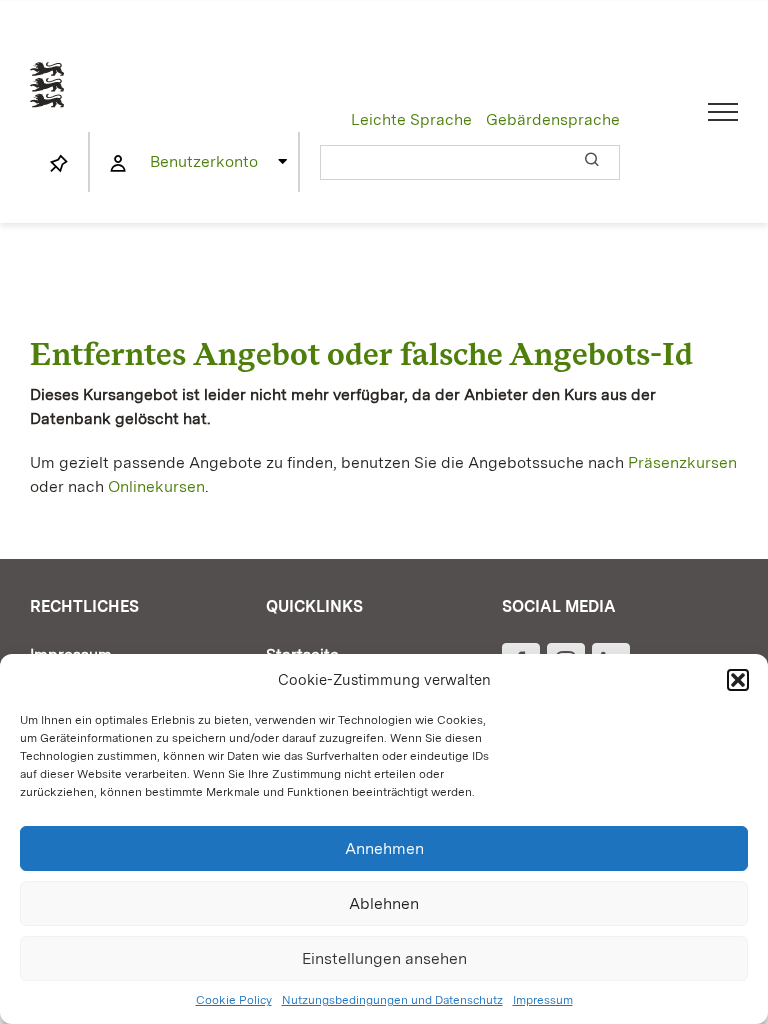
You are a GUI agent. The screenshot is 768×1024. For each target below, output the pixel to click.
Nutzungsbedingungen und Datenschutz (392, 1000)
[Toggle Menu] (723, 112)
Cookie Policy (234, 1000)
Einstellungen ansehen (384, 958)
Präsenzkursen (682, 462)
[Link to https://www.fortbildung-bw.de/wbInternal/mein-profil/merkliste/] (59, 164)
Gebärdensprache (553, 119)
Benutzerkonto (204, 161)
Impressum (543, 1000)
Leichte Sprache (411, 119)
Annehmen (384, 848)
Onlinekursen (156, 486)
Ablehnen (384, 903)
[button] (738, 680)
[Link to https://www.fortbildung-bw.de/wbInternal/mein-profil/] (118, 164)
